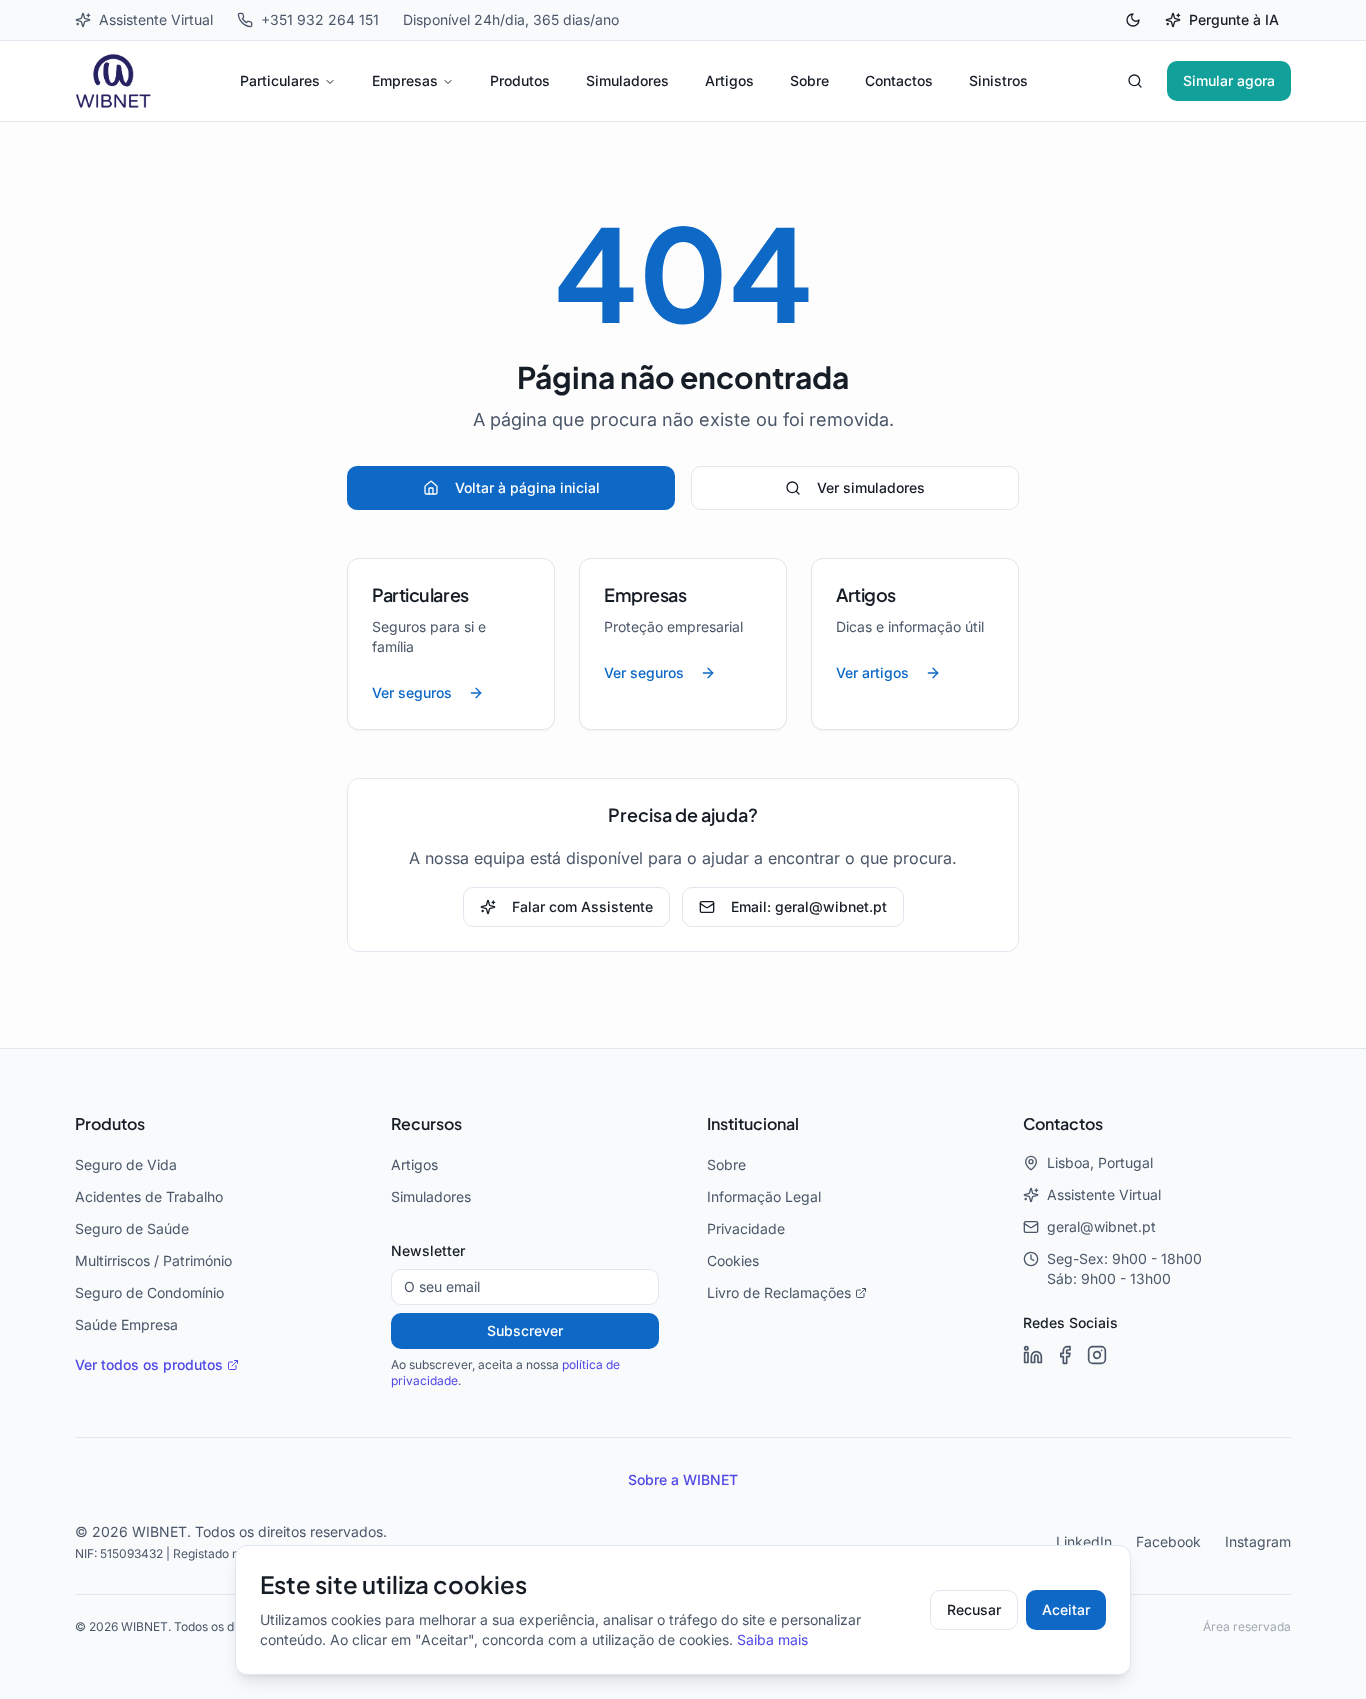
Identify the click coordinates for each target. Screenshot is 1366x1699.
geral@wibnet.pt (1101, 1227)
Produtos (520, 81)
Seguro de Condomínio (149, 1293)
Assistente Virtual (1104, 1195)
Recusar (974, 1610)
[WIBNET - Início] (113, 81)
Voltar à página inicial (527, 488)
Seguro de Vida (126, 1165)
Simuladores (627, 81)
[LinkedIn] (1033, 1355)
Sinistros (998, 81)
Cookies (733, 1261)
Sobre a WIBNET (683, 1480)
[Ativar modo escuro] (1133, 20)
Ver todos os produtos (149, 1365)
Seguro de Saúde (132, 1229)
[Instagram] (1097, 1355)
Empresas (405, 81)
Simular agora (1229, 81)
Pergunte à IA (1234, 20)
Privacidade (746, 1229)
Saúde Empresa (126, 1325)
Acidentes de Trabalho (149, 1197)
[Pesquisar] (1135, 81)
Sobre (809, 81)
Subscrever (525, 1331)
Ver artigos (872, 673)
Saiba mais (772, 1640)
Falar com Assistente (582, 907)
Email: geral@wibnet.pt (809, 907)
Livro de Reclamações (779, 1293)
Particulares (280, 81)
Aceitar (1066, 1610)
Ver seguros (412, 693)
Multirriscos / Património (153, 1261)
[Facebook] (1065, 1355)
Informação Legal (764, 1197)
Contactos (899, 81)
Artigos (729, 81)
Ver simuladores (871, 488)
